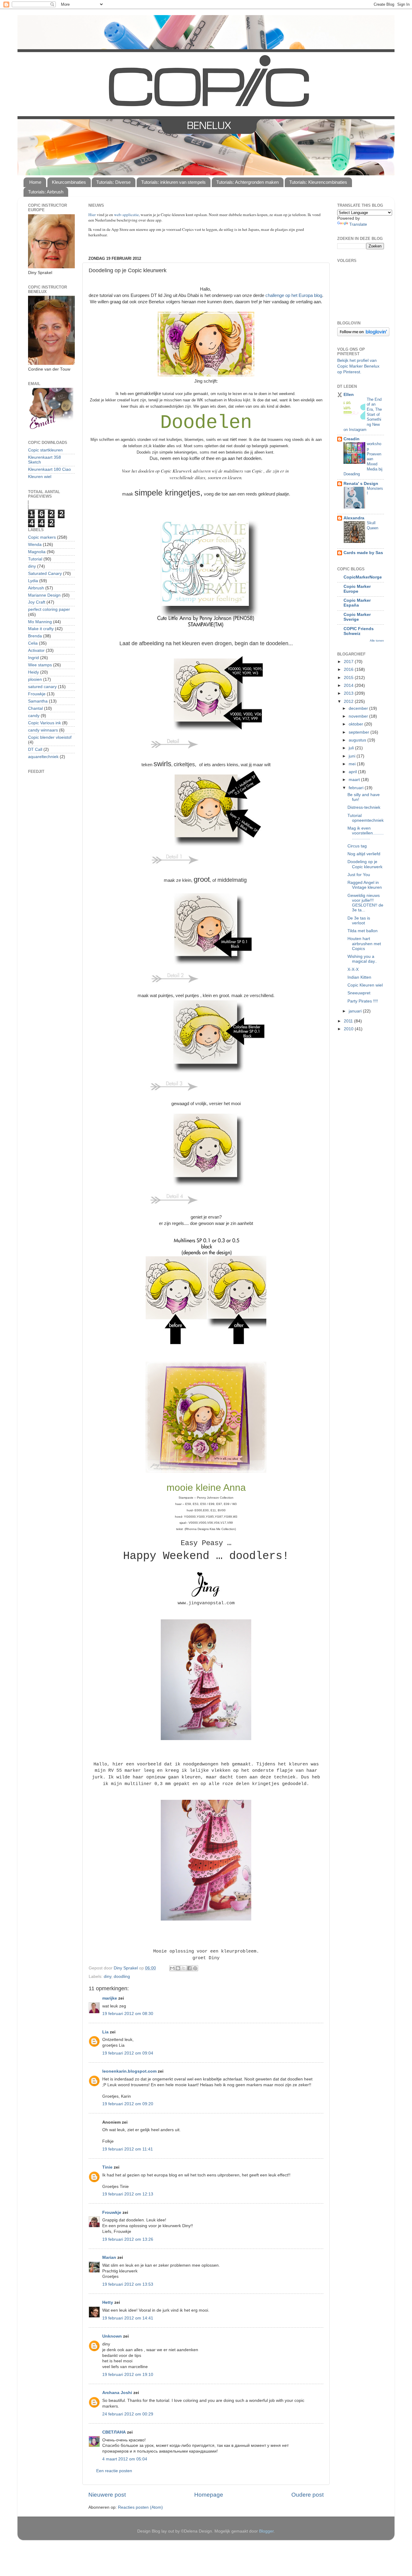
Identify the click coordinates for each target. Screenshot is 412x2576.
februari (357, 788)
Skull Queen (372, 525)
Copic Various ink (44, 723)
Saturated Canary (45, 574)
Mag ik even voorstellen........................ (366, 833)
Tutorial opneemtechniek (366, 818)
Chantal (35, 708)
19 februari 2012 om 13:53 (128, 2284)
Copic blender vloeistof (50, 737)
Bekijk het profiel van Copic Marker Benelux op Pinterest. (358, 366)
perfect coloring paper (49, 609)
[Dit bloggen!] (178, 1968)
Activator (36, 650)
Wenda (35, 545)
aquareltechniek (43, 757)
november (359, 716)
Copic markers (42, 537)
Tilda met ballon (363, 931)
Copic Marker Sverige (357, 617)
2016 (349, 670)
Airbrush (36, 588)
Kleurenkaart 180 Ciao (49, 469)
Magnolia (37, 552)
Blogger (266, 2531)
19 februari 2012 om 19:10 (128, 2375)
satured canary (42, 687)
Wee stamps (40, 665)
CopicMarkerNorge (363, 577)
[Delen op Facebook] (189, 1968)
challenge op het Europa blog (294, 295)
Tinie (107, 2167)
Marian (109, 2257)
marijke (110, 1998)
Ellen (349, 395)
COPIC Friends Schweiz (359, 631)
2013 (349, 693)
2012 (349, 701)
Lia (105, 2032)
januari (356, 1011)
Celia (33, 643)
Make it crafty (41, 629)
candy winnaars (43, 730)
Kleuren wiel (40, 477)
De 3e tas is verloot (359, 921)
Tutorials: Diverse (113, 182)
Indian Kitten (359, 977)
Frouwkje (112, 2213)
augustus (358, 740)
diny (108, 1977)
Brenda (35, 636)
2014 (349, 685)
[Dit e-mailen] (172, 1968)
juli (352, 748)
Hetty (108, 2302)
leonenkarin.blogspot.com (129, 2071)
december (359, 708)
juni (353, 756)
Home (35, 182)
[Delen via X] (184, 1968)
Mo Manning (40, 622)
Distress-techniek (364, 807)
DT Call (35, 749)
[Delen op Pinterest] (195, 1968)
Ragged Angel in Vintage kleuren (365, 885)
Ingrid (33, 658)
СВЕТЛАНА (114, 2432)
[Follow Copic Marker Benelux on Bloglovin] (363, 335)
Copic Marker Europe (357, 589)
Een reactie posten (114, 2471)
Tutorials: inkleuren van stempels (173, 182)
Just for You (359, 875)
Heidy (33, 672)
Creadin (352, 439)
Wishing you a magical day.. (362, 959)
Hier (93, 215)
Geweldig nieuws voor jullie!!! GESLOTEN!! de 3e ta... (365, 903)
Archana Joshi (117, 2393)
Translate (358, 224)
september (360, 732)
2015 (349, 678)
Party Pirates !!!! (363, 1001)
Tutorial (35, 559)
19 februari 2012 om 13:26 (128, 2239)
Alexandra (354, 518)
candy (34, 716)
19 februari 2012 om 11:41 (128, 2149)
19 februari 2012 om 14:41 (128, 2318)
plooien (35, 679)
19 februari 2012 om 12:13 (128, 2194)
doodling (122, 1977)
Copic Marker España (357, 603)
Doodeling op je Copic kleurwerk (365, 864)
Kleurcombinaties (69, 182)
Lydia (33, 581)
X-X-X (353, 969)
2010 (349, 1029)
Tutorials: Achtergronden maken (247, 182)
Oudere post (307, 2495)
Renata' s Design (361, 484)
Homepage (209, 2495)
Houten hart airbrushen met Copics (364, 944)
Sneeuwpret (359, 993)
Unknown (112, 2336)
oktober (357, 724)
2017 (349, 662)
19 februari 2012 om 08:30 (128, 2014)
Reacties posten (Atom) (140, 2507)
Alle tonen (377, 641)
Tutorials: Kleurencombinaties (318, 182)
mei (353, 764)
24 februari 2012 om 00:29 (128, 2414)
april (353, 772)
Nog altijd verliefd (364, 854)
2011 (349, 1021)
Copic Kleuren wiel (365, 985)
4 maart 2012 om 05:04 (125, 2459)
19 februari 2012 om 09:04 (128, 2053)
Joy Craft (37, 602)
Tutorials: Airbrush (46, 192)
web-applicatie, (127, 215)
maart (355, 780)
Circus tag (357, 846)
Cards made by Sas (363, 553)
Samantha (38, 701)
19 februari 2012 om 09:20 (128, 2104)
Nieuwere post (107, 2495)
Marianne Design (44, 595)
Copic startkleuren (45, 450)
